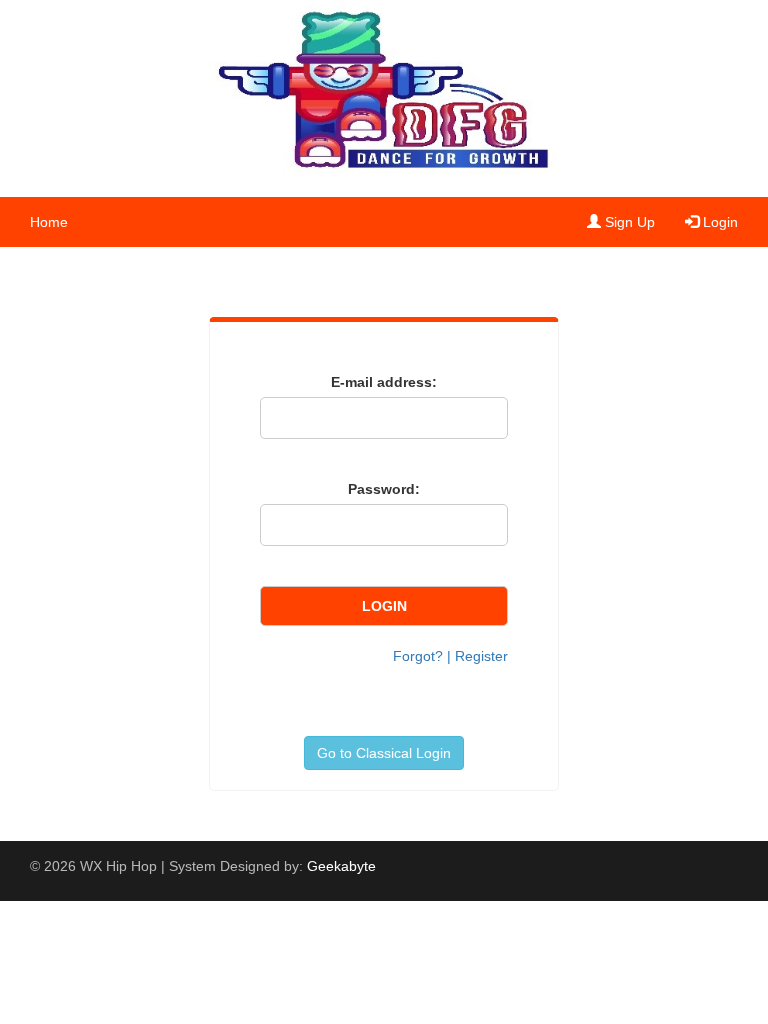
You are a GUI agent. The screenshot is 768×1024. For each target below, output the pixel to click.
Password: (384, 489)
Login (718, 222)
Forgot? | (424, 656)
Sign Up (628, 222)
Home (49, 222)
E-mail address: (384, 382)
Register (481, 656)
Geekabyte (341, 866)
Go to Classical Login (384, 753)
